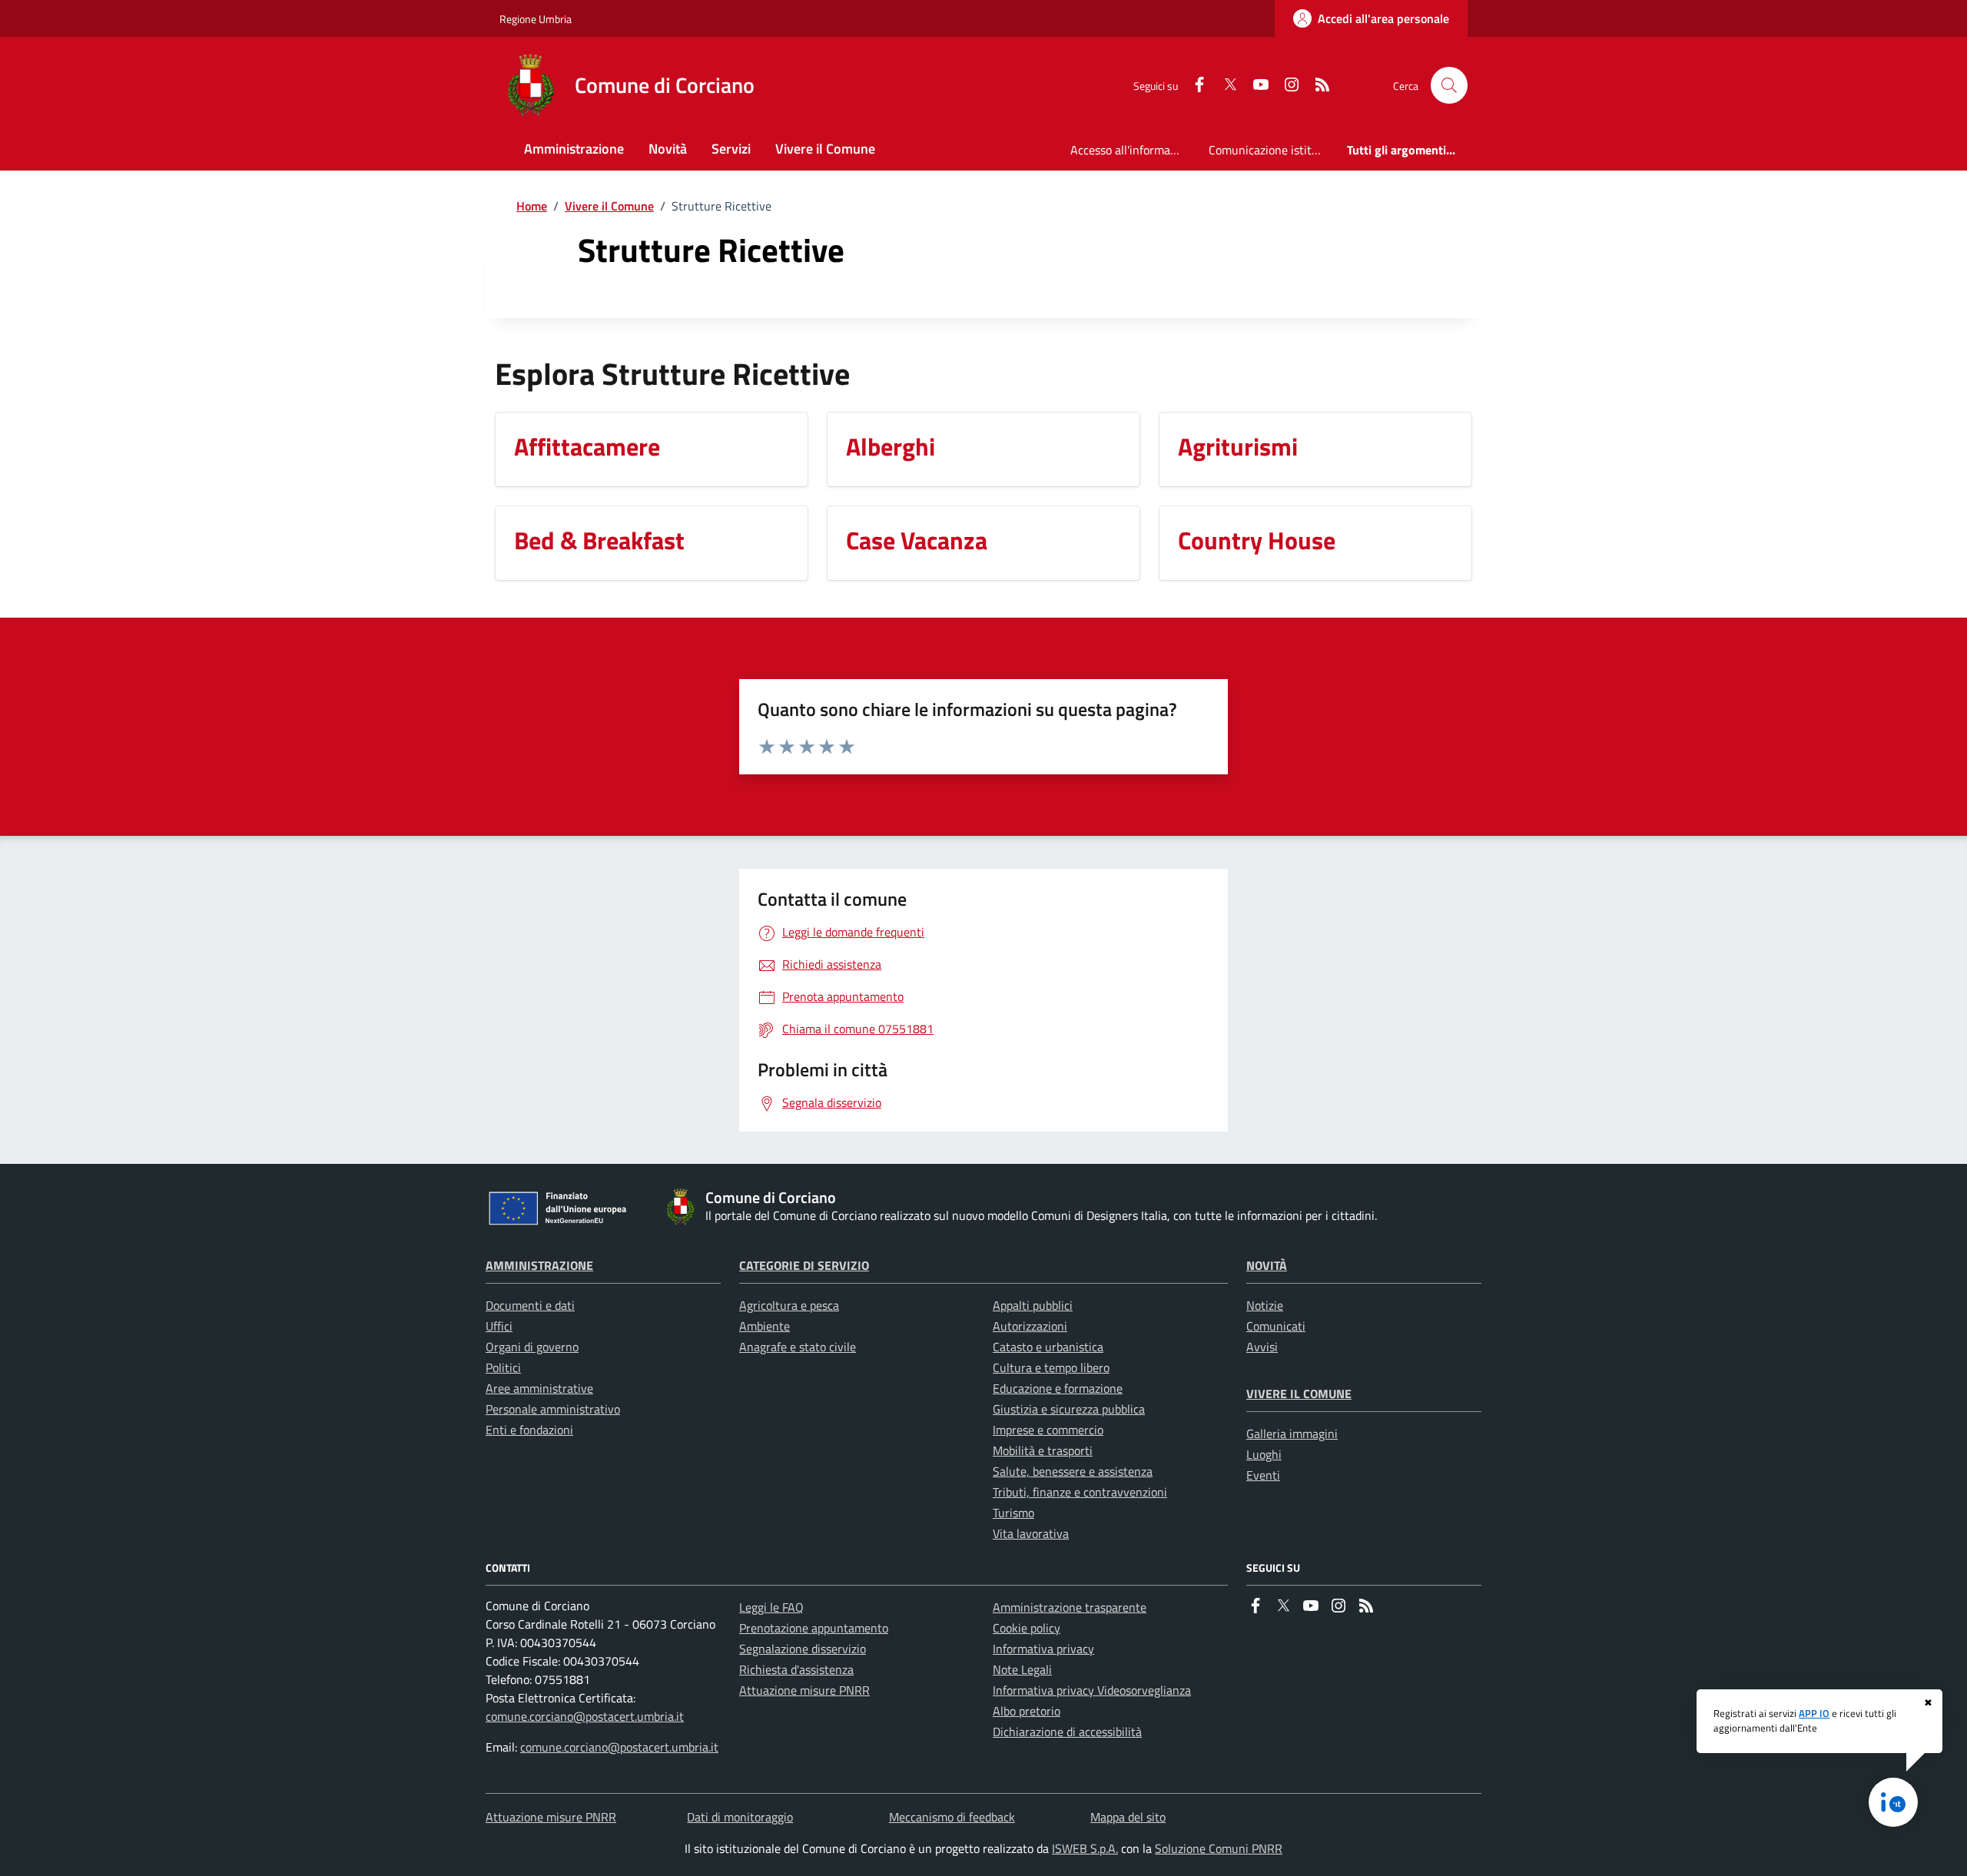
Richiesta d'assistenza (796, 1669)
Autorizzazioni (1030, 1326)
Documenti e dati (530, 1305)
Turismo (1013, 1513)
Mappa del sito (1128, 1817)
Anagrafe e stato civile (798, 1347)
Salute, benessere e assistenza (1073, 1471)
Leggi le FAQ (771, 1607)
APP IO (1814, 1713)
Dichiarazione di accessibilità (1067, 1732)
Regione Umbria (536, 19)
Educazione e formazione (1058, 1388)
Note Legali (1022, 1669)
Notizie (1265, 1305)
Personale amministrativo (553, 1409)
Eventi (1263, 1475)
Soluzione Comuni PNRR (1219, 1848)
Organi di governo (532, 1347)
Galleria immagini (1292, 1434)
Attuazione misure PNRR (804, 1690)
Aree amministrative (539, 1388)
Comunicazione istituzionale (1272, 150)
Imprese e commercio (1048, 1430)
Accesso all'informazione (1133, 150)
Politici (503, 1367)
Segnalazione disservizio (803, 1649)
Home (532, 206)
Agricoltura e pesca (789, 1305)
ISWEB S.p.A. (1085, 1848)
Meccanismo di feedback (952, 1817)
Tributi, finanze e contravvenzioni (1080, 1492)
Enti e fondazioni (529, 1430)
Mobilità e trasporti (1043, 1450)
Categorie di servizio (804, 1265)
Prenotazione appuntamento (814, 1628)
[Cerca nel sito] (1449, 85)
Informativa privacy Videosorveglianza (1092, 1690)
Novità (1267, 1265)
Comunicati (1276, 1326)
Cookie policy (1027, 1628)
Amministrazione (539, 1265)
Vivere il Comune (609, 206)
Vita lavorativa (1031, 1533)
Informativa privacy (1043, 1649)
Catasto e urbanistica (1048, 1347)
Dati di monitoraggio (740, 1817)
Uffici (499, 1326)
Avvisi (1262, 1347)
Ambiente (765, 1326)
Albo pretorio (1027, 1711)
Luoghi (1264, 1454)
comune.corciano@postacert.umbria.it (585, 1716)
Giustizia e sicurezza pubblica (1069, 1409)
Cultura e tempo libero (1051, 1367)
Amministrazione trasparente (1070, 1607)
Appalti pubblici (1033, 1305)
